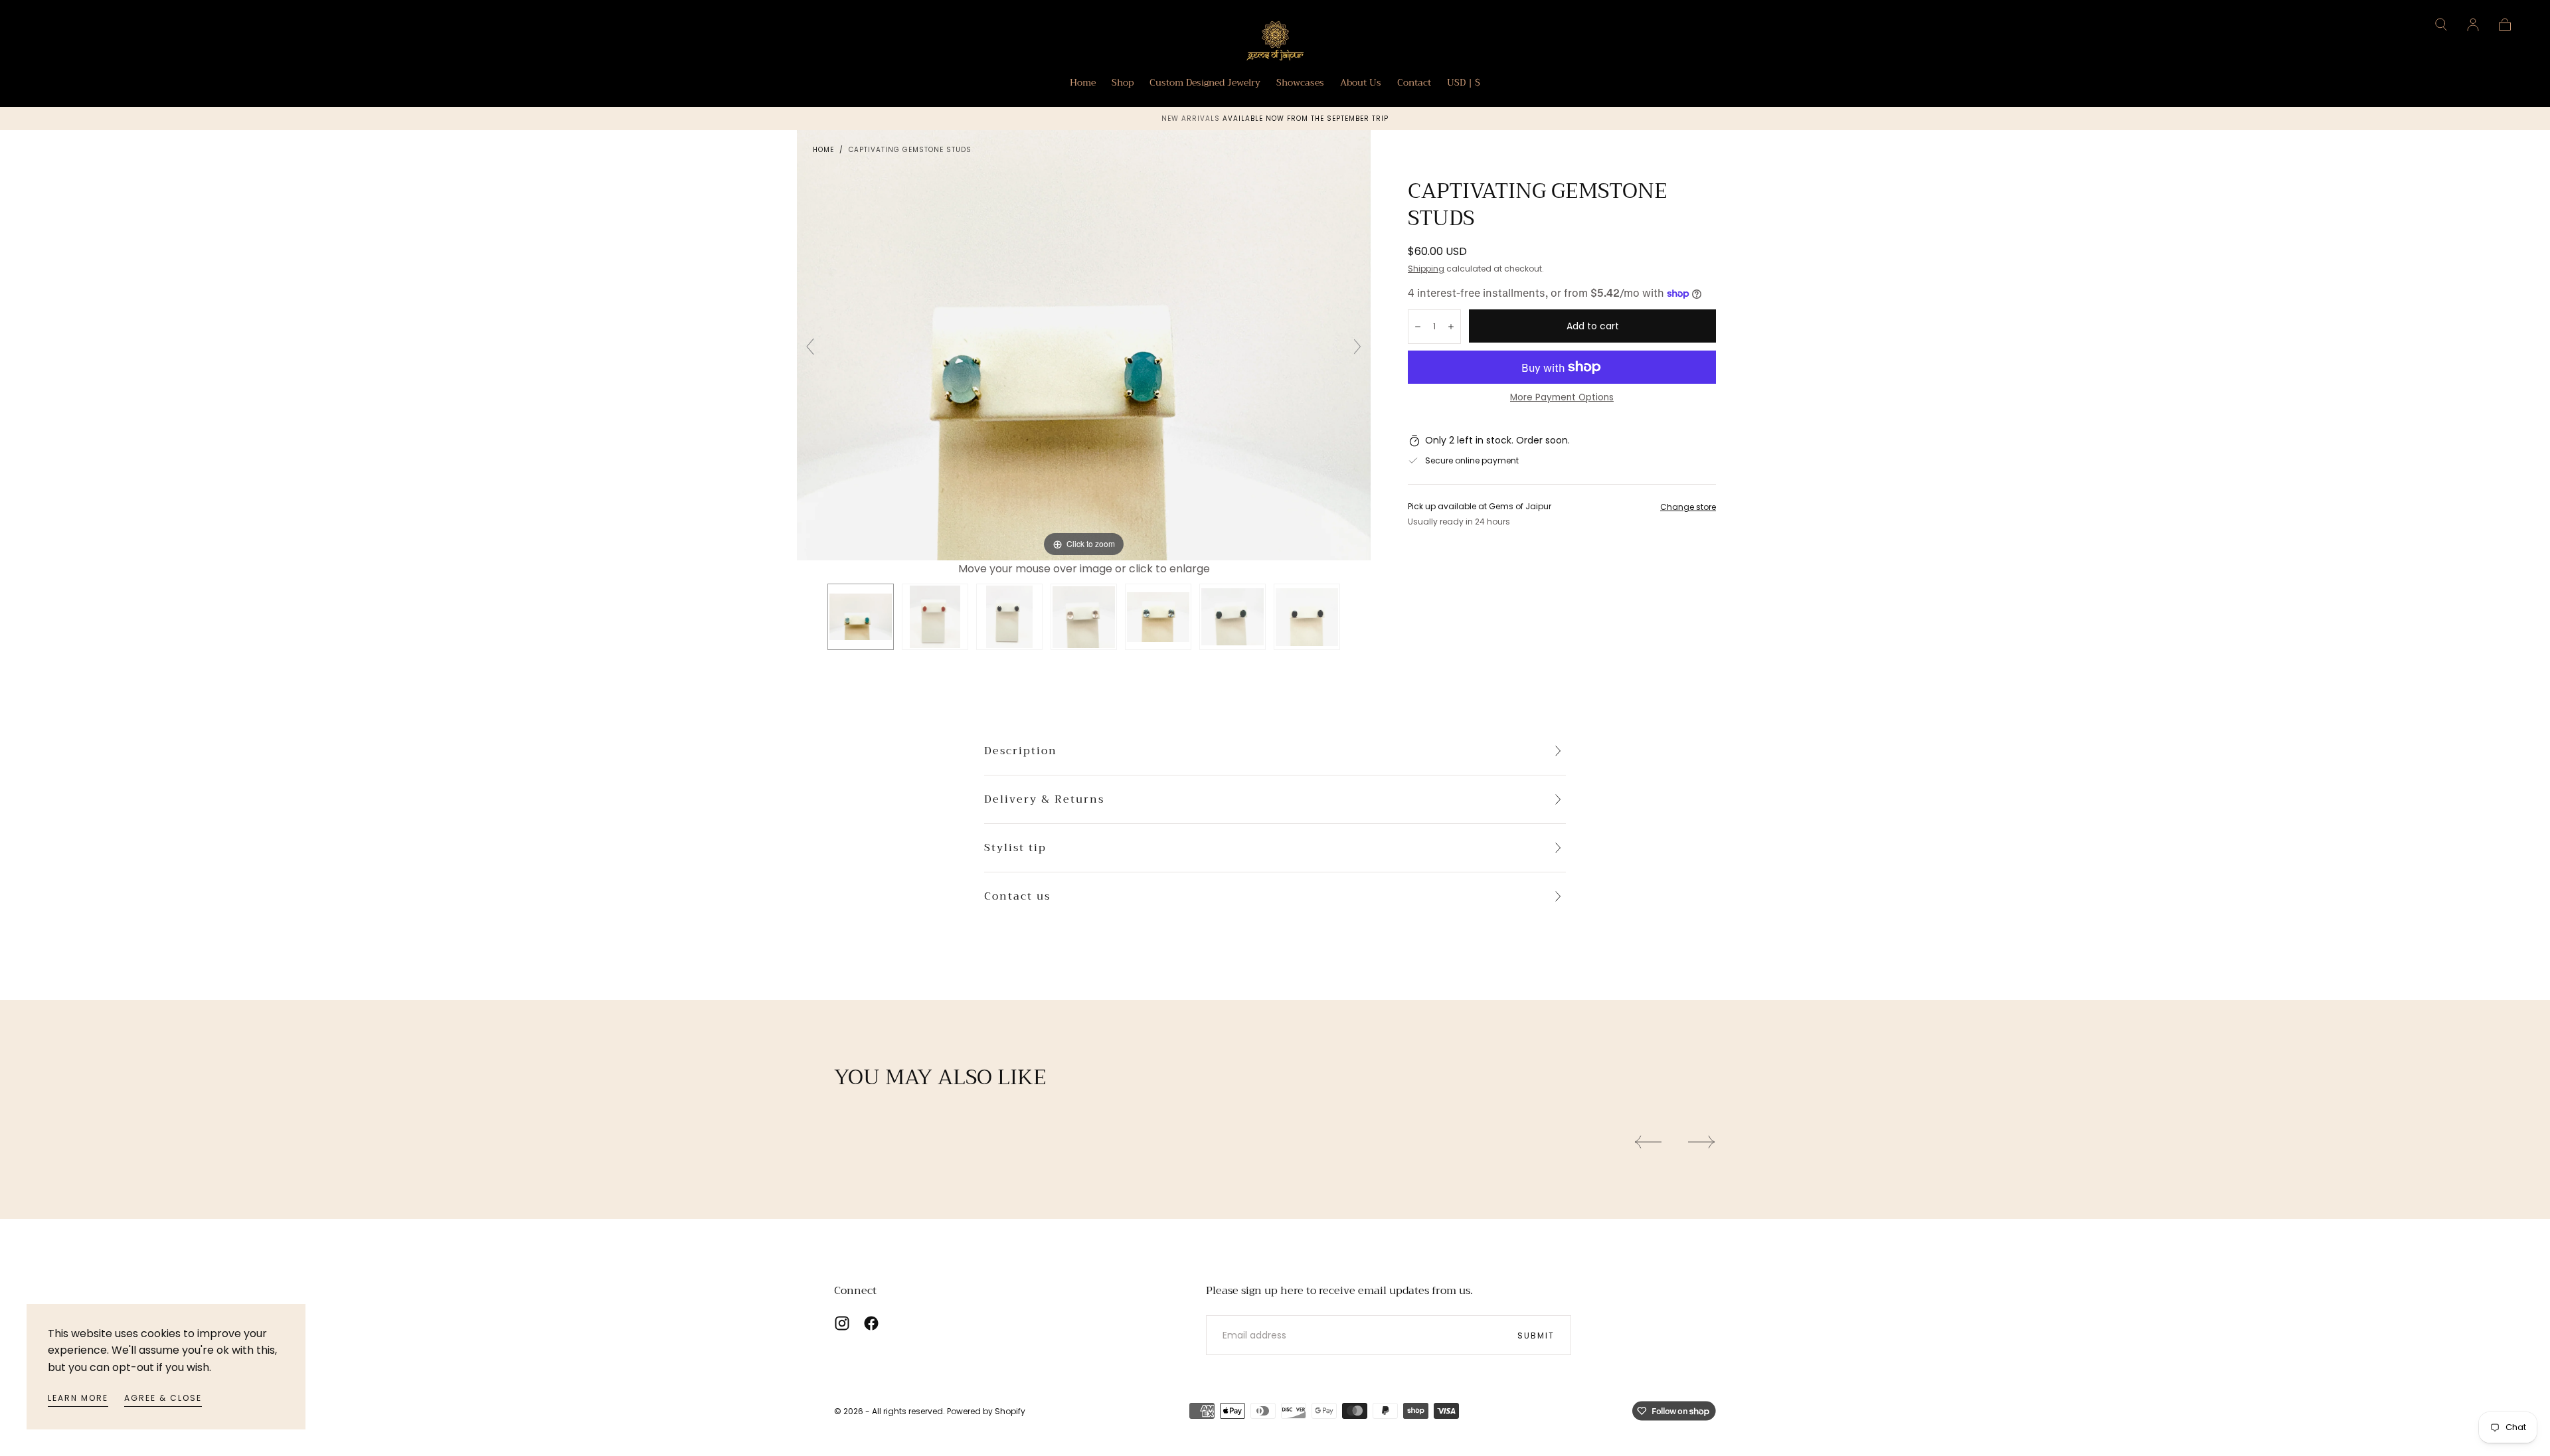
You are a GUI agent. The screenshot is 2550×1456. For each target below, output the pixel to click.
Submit (1536, 1335)
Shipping (1426, 269)
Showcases (1300, 84)
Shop (1123, 84)
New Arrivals (1192, 119)
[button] (2441, 25)
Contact (1414, 84)
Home (1083, 84)
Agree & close (163, 1398)
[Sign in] (2473, 25)
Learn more (78, 1398)
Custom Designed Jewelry (1205, 84)
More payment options (1562, 397)
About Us (1361, 84)
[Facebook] (871, 1323)
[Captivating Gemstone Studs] (861, 617)
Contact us (1017, 896)
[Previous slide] (810, 347)
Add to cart (1593, 326)
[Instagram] (842, 1323)
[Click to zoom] (1084, 344)
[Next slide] (1357, 347)
